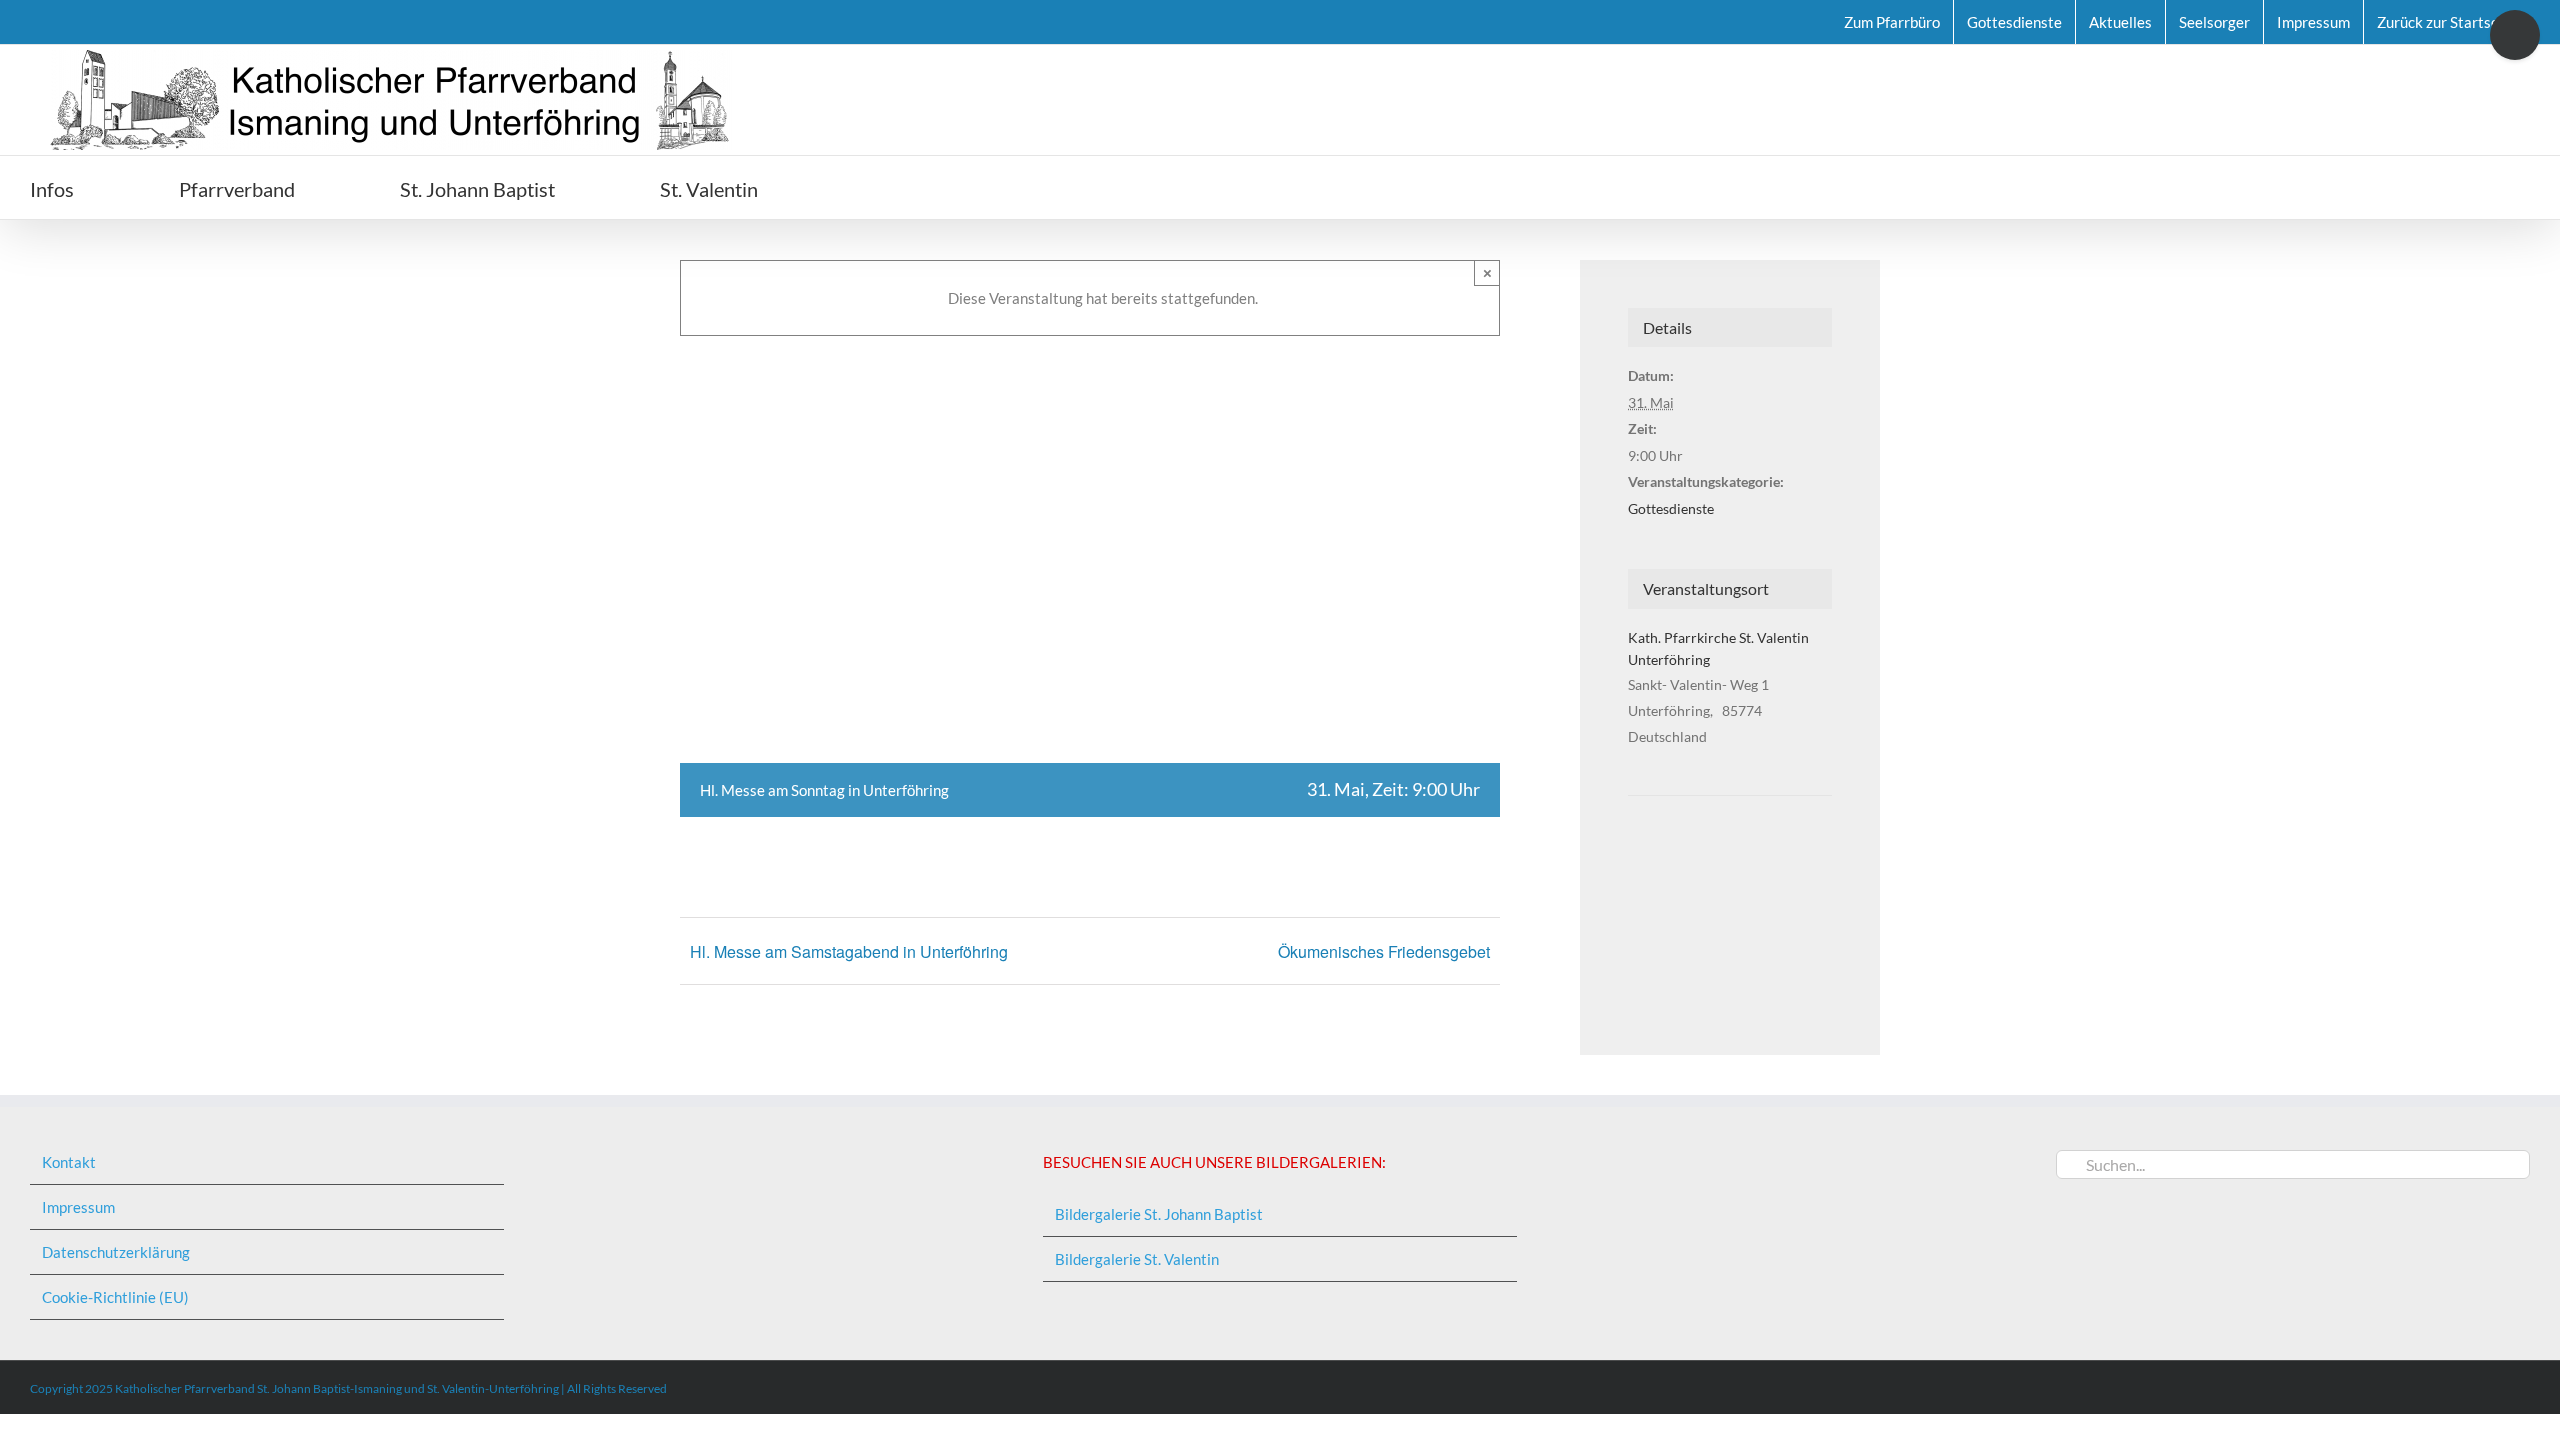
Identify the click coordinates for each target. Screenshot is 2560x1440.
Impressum (78, 1207)
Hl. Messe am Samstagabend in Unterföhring (849, 951)
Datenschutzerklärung (116, 1252)
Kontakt (69, 1162)
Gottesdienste (1671, 508)
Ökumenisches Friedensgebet (1384, 951)
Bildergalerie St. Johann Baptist (1159, 1214)
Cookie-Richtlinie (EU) (115, 1297)
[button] (871, 187)
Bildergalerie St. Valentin (1137, 1259)
